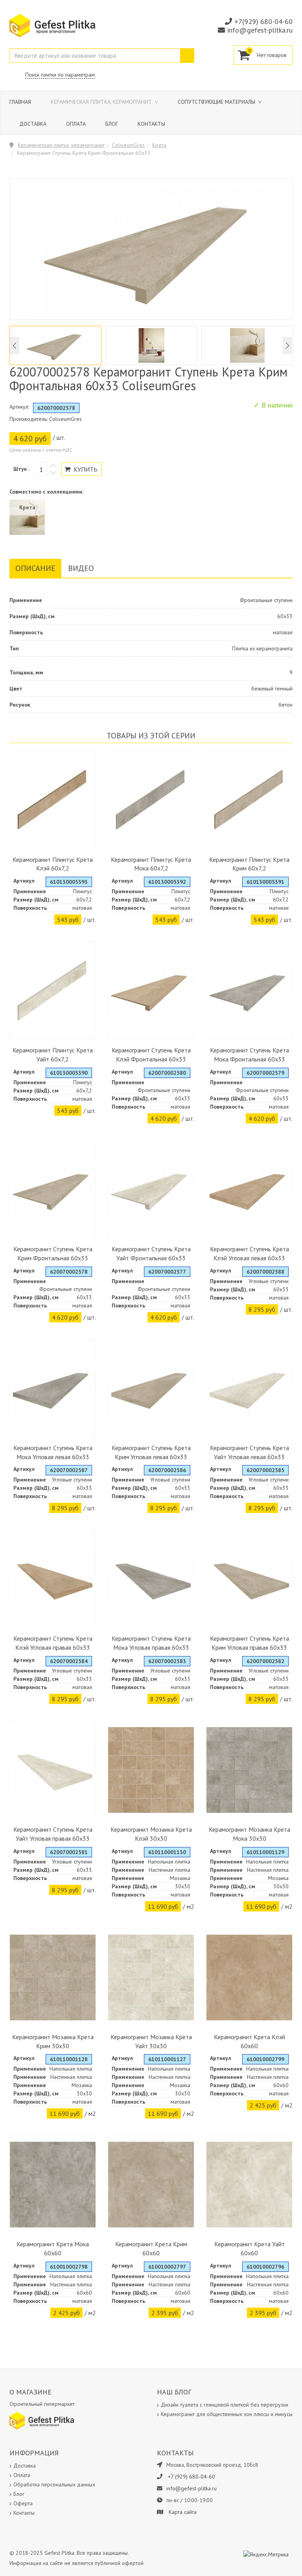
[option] (55, 345)
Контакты (151, 124)
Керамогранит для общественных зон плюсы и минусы (227, 2414)
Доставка (33, 124)
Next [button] (287, 346)
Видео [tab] (81, 568)
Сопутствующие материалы (217, 102)
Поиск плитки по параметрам (60, 75)
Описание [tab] (35, 568)
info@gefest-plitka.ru (260, 30)
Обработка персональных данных (54, 2484)
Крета (159, 145)
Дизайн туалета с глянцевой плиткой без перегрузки (225, 2405)
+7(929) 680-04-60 (263, 21)
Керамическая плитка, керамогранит (102, 102)
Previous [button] (15, 346)
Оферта (23, 2503)
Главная (20, 102)
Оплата (76, 124)
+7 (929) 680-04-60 (192, 2477)
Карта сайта (183, 2512)
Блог (112, 124)
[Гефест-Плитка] (52, 25)
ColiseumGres (128, 145)
